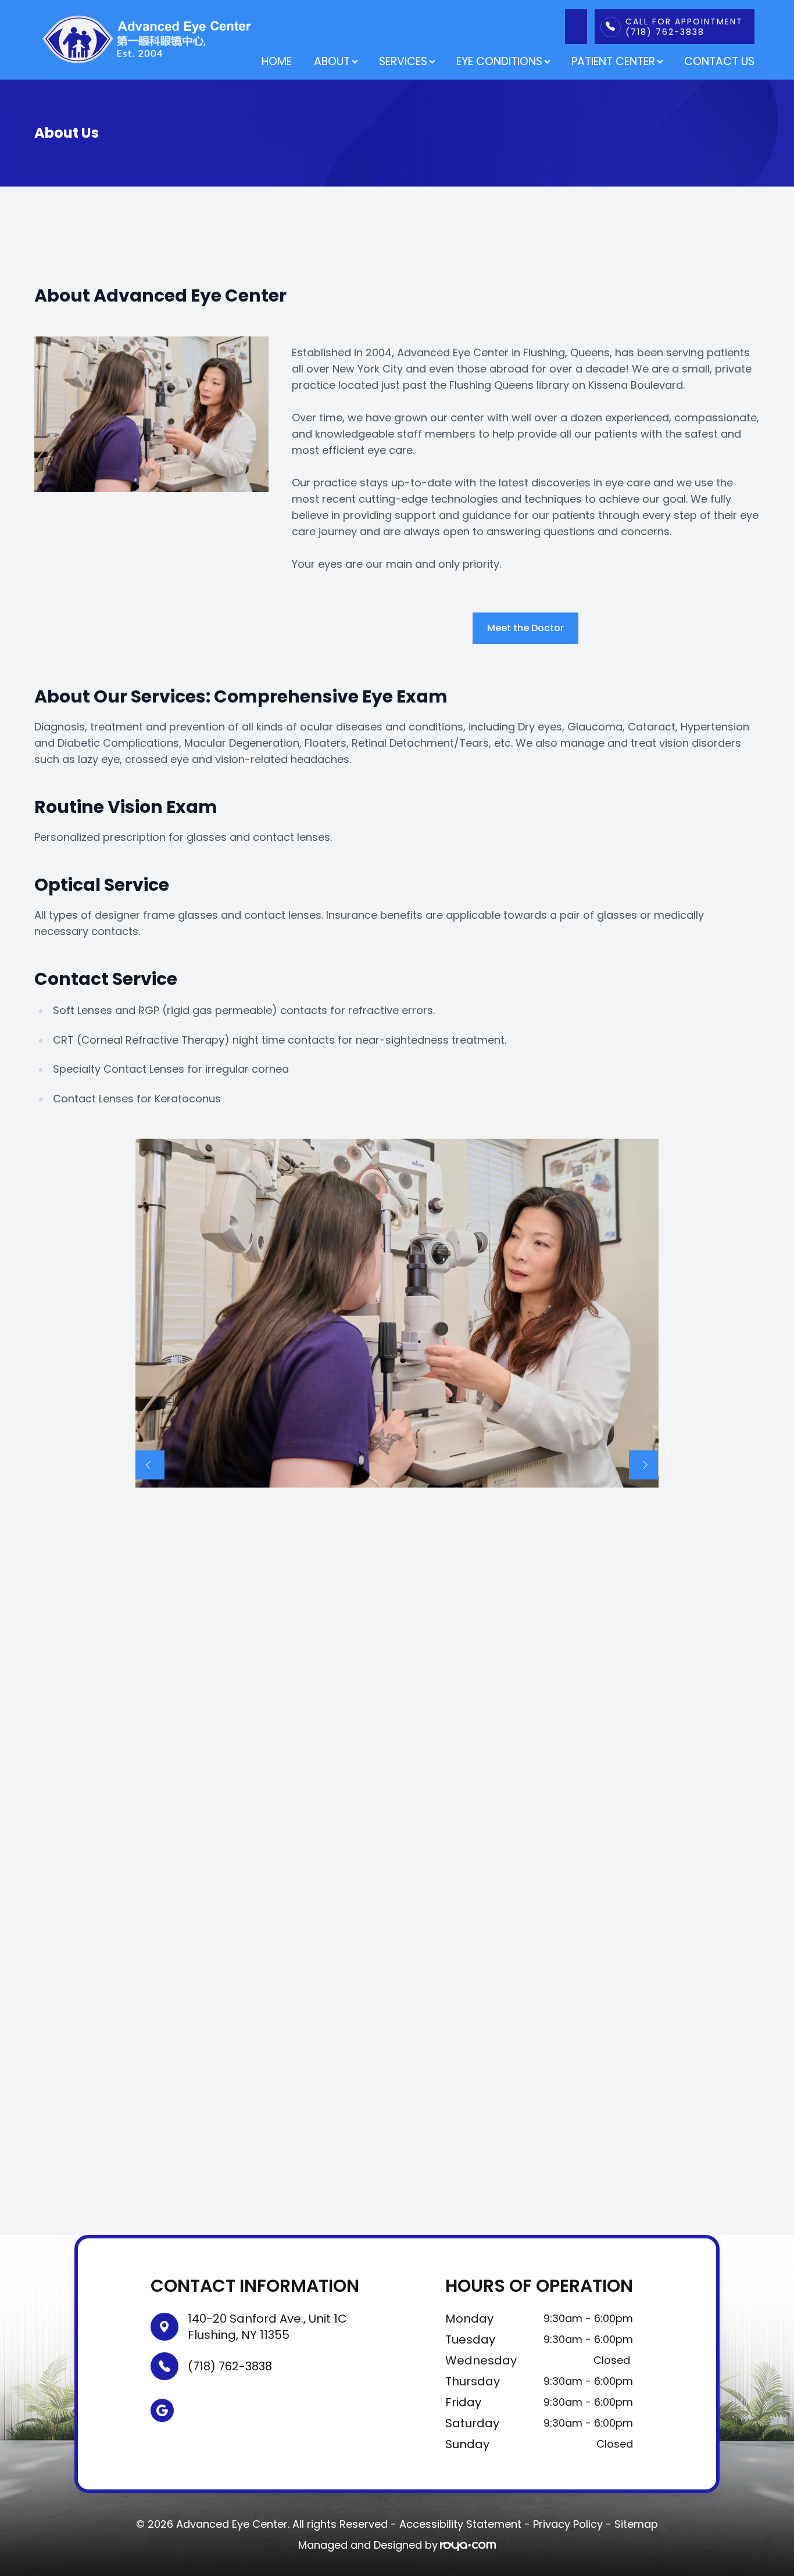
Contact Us (719, 61)
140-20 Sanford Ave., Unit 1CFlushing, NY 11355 (267, 2327)
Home (277, 61)
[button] (150, 1465)
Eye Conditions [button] (499, 61)
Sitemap (636, 2524)
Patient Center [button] (613, 61)
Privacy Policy (568, 2524)
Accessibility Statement (460, 2524)
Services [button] (403, 61)
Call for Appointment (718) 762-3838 (684, 27)
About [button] (332, 61)
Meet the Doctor (525, 628)
